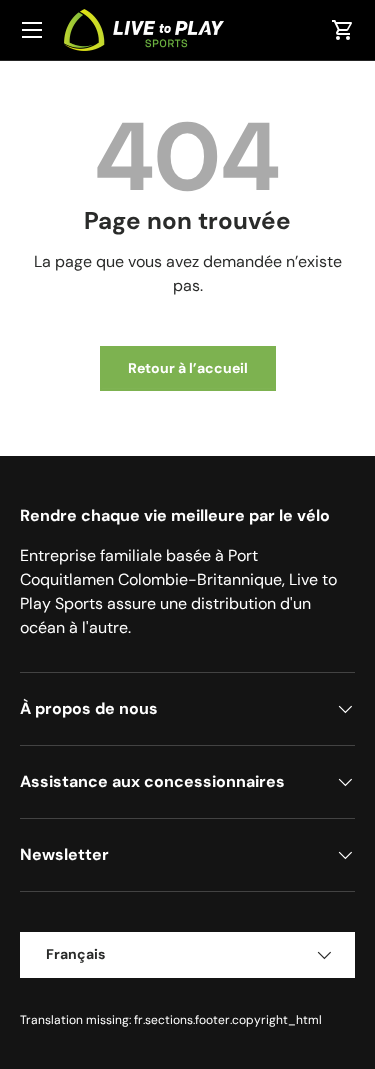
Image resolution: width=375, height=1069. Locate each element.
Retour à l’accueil (188, 368)
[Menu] (32, 30)
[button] (343, 30)
